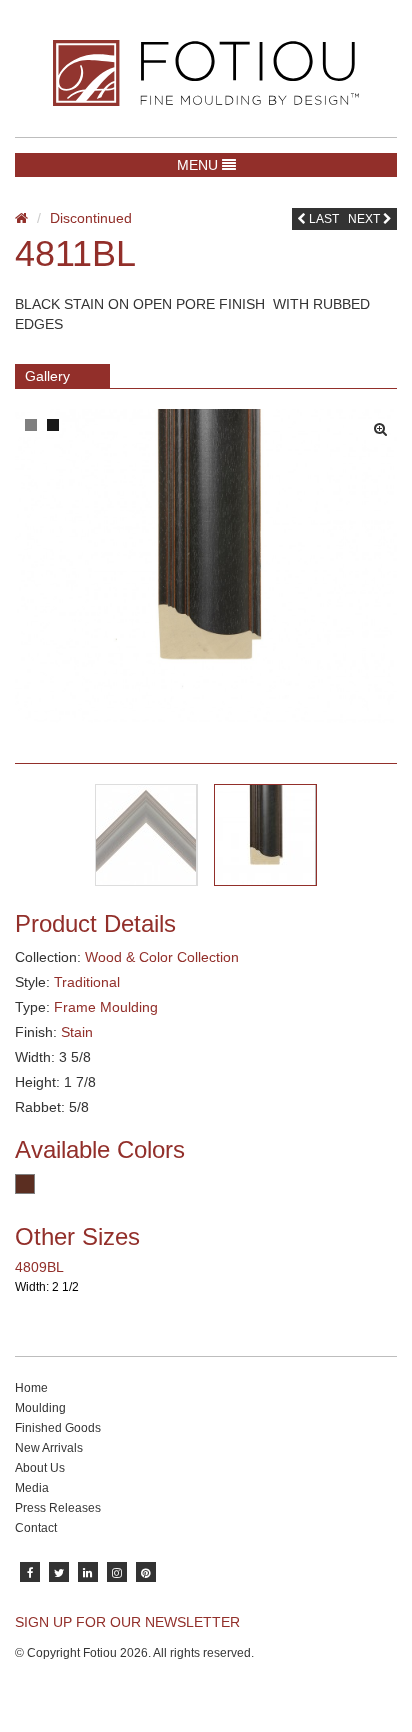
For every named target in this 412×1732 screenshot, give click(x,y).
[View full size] (385, 424)
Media (32, 1488)
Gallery (47, 376)
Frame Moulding (106, 1007)
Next (365, 219)
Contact (36, 1528)
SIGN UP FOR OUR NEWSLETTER (127, 1622)
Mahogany (25, 1184)
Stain (77, 1032)
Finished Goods (58, 1428)
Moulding (40, 1408)
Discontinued (91, 218)
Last (322, 219)
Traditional (87, 982)
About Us (40, 1468)
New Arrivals (49, 1448)
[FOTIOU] (206, 73)
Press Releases (58, 1508)
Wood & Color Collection (162, 957)
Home (31, 1388)
